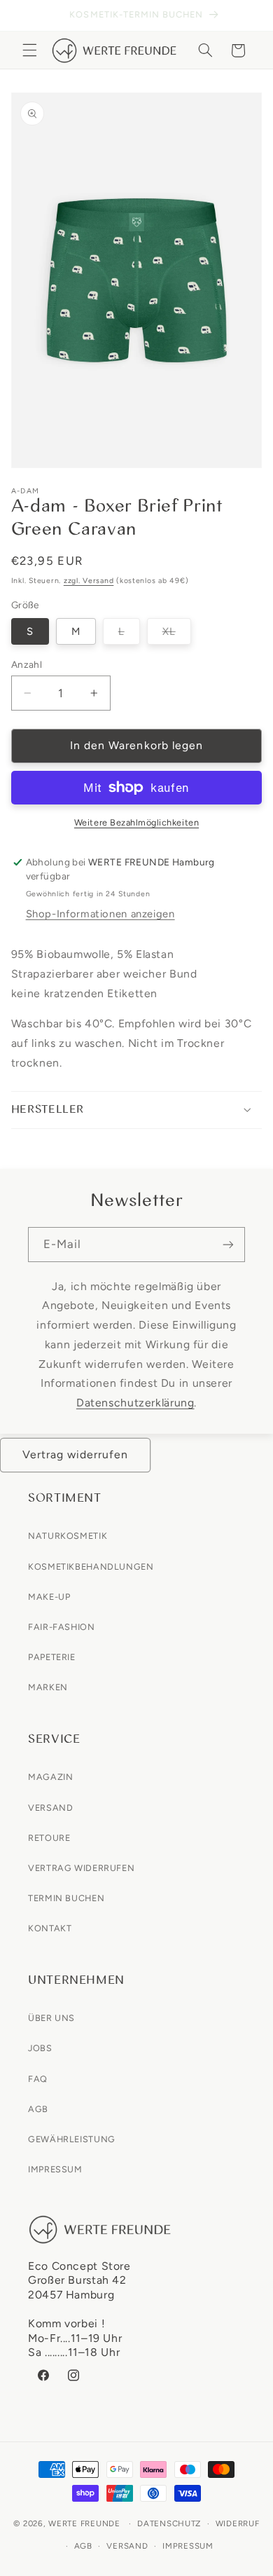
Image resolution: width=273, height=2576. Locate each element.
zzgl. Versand (89, 581)
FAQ (38, 2079)
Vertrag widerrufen (76, 1454)
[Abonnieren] (228, 1244)
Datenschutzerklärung (135, 1403)
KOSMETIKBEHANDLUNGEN (91, 1567)
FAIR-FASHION (62, 1627)
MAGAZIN (50, 1777)
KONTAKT (50, 1928)
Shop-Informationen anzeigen (100, 914)
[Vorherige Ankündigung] (27, 15)
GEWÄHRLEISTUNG (72, 2139)
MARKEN (48, 1687)
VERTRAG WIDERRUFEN (81, 1868)
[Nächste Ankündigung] (246, 15)
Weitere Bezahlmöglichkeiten (136, 822)
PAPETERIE (52, 1657)
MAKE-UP (49, 1597)
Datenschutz (169, 2523)
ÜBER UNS (51, 2018)
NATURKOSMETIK (68, 1536)
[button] (29, 50)
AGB (38, 2109)
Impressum (188, 2546)
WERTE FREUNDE (84, 2523)
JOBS (40, 2048)
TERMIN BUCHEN (66, 1898)
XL (177, 635)
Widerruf (238, 2523)
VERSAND (50, 1808)
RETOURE (49, 1838)
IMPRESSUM (55, 2169)
